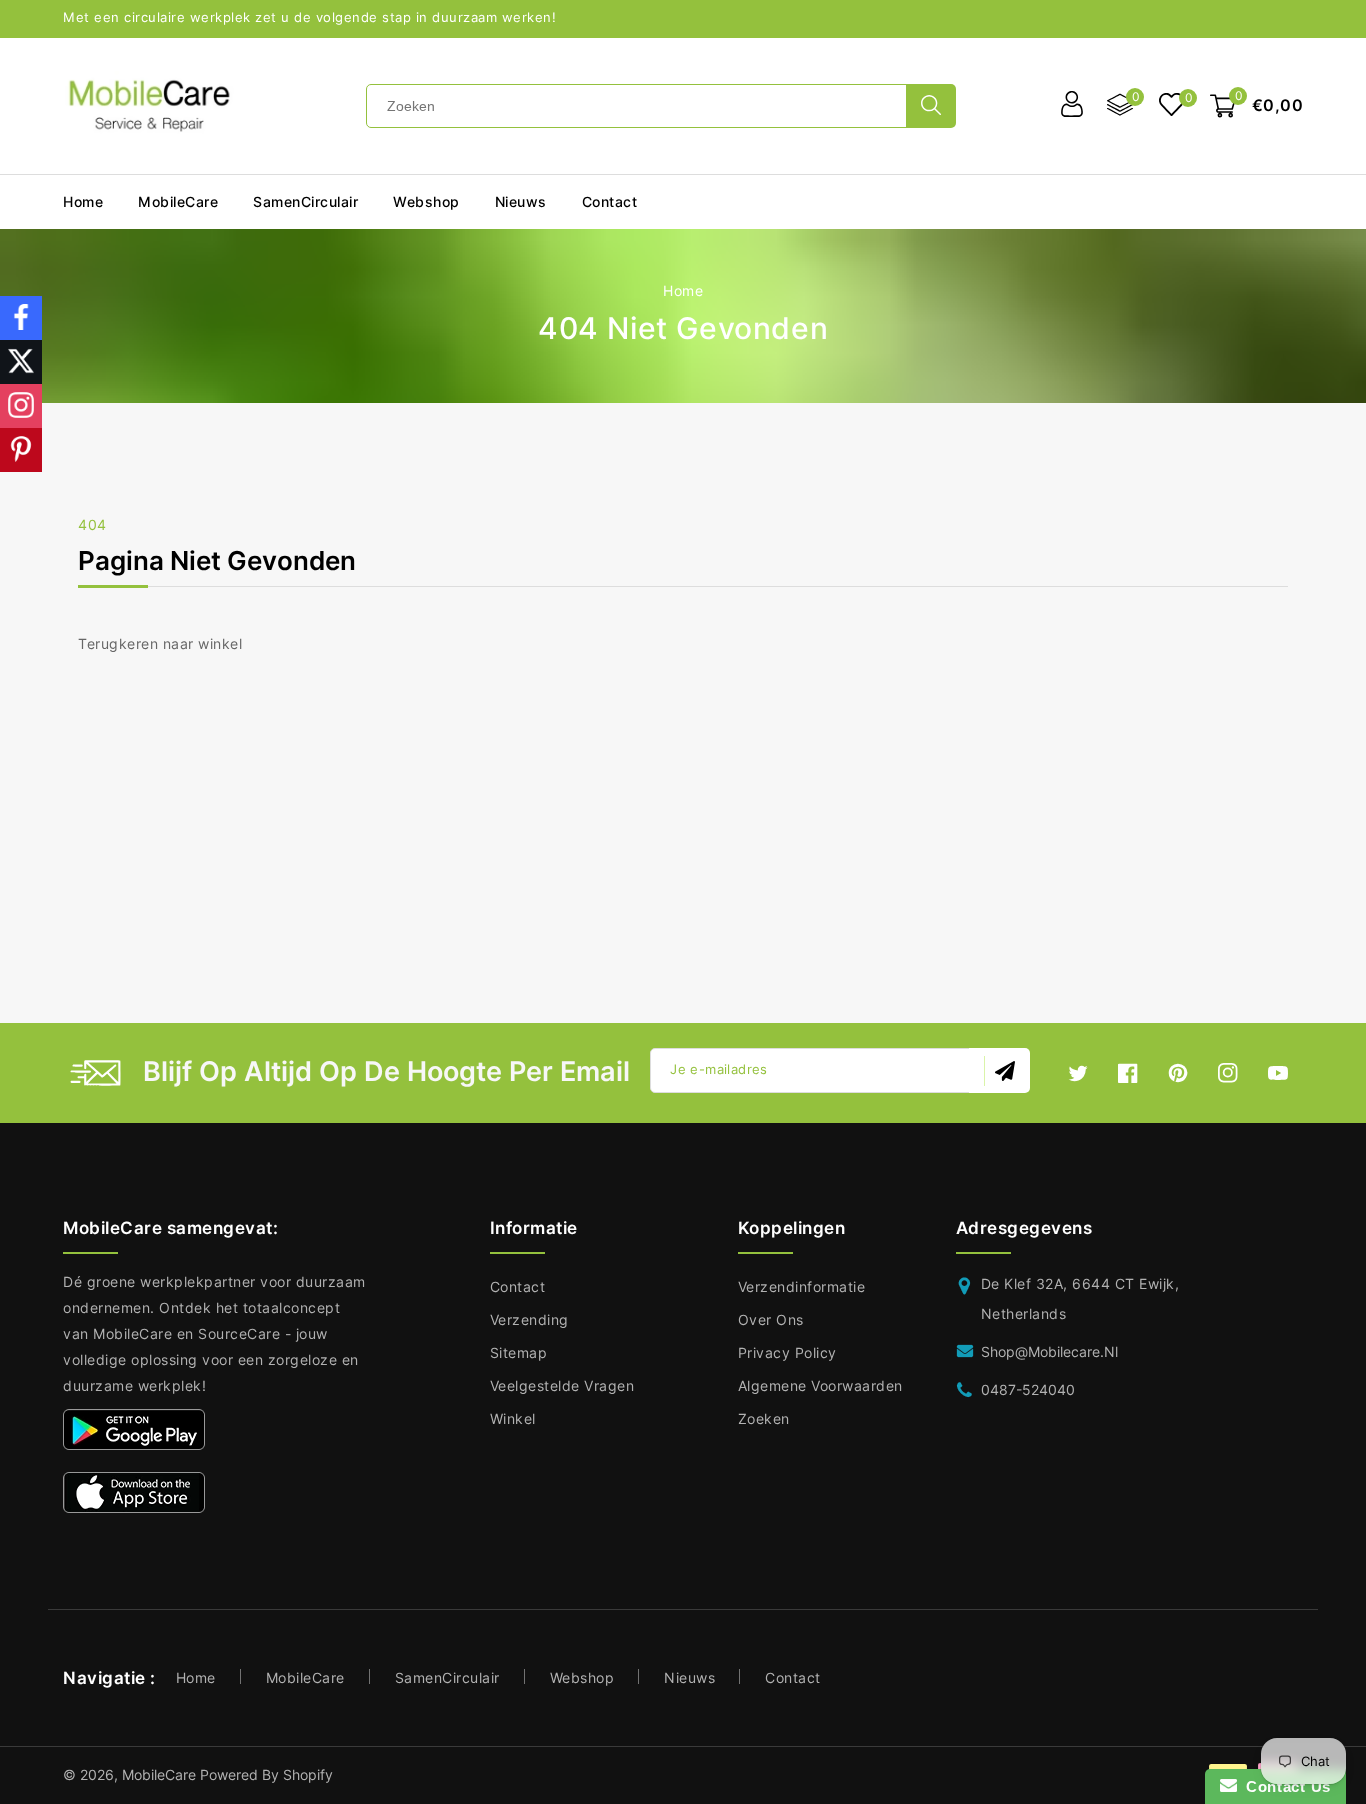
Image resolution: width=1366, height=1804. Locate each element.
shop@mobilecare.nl (1049, 1351)
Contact (518, 1286)
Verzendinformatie (802, 1286)
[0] (1171, 106)
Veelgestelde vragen (562, 1385)
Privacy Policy (787, 1352)
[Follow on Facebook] (21, 318)
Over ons (771, 1319)
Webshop (426, 201)
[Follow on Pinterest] (21, 450)
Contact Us (1284, 1786)
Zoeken (764, 1418)
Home (683, 290)
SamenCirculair (305, 201)
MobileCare (305, 1677)
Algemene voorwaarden (820, 1385)
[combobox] (636, 106)
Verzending (529, 1319)
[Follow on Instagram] (21, 406)
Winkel (513, 1418)
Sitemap (519, 1352)
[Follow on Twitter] (21, 362)
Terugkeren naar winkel (160, 643)
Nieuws (689, 1677)
